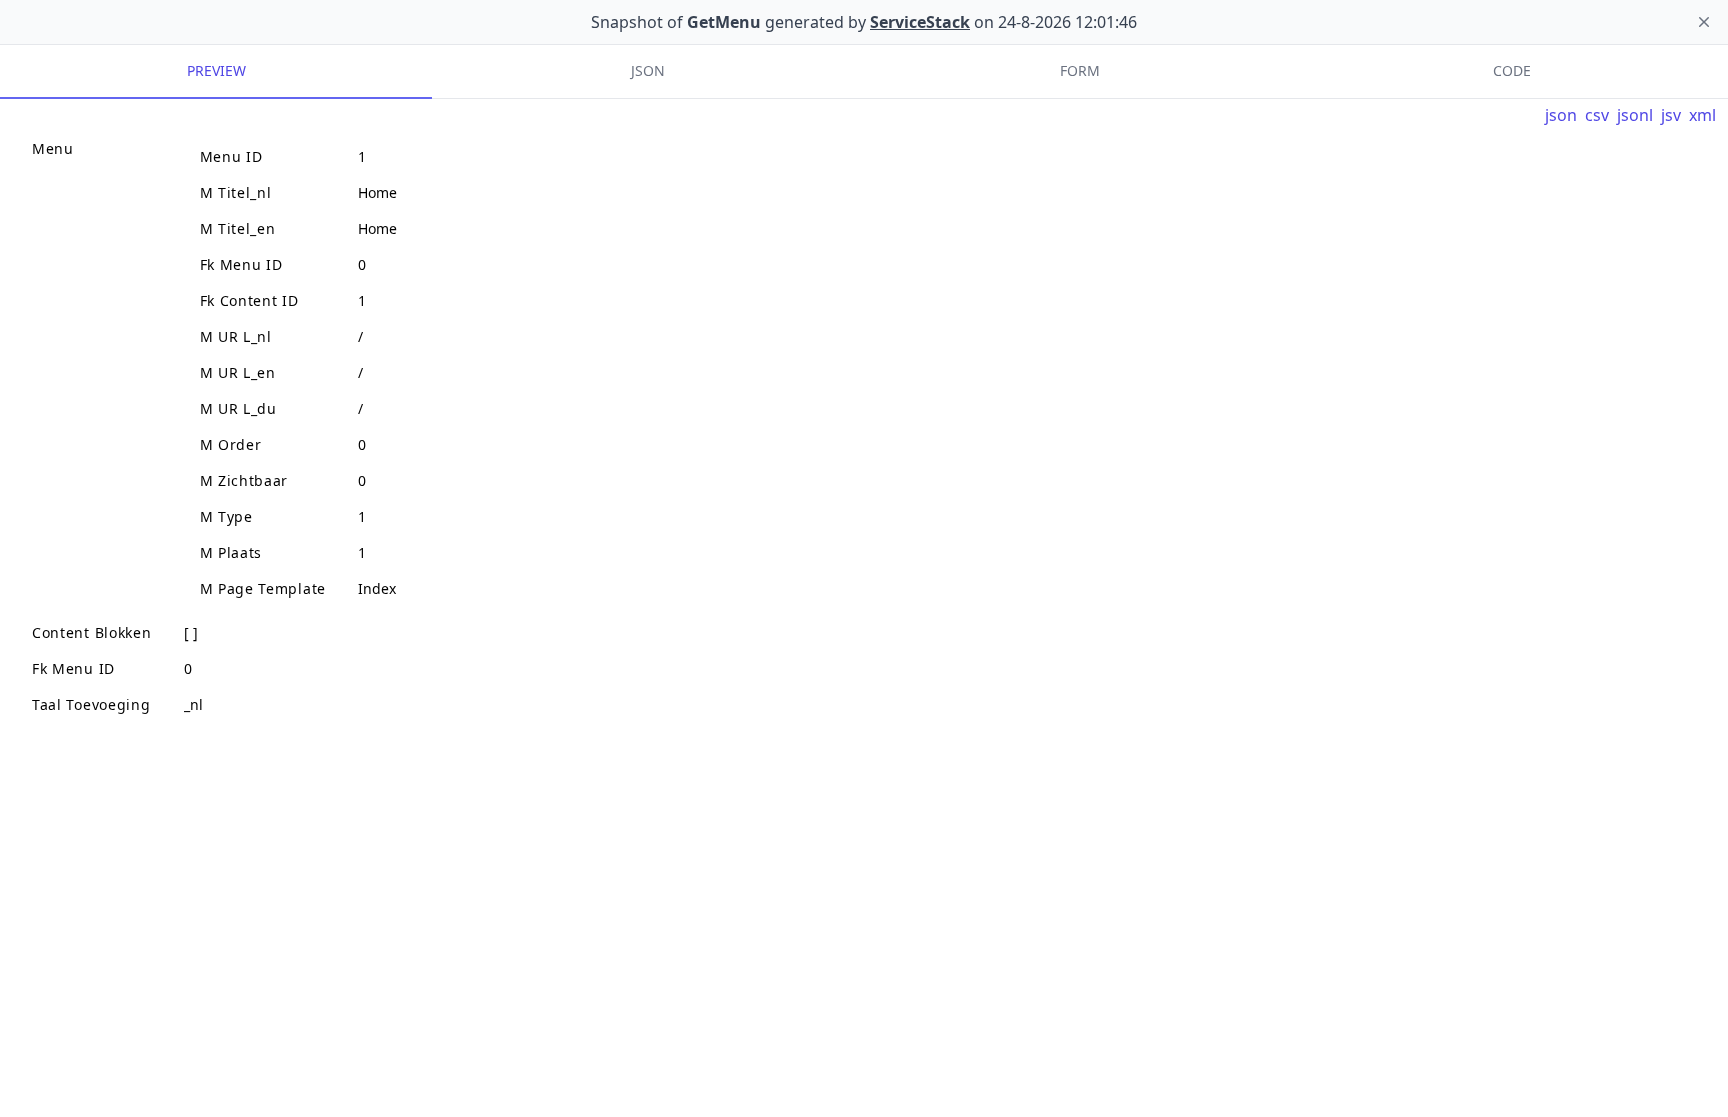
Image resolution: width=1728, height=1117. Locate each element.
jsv (1671, 115)
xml (1702, 115)
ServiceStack (920, 22)
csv (1597, 115)
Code (1512, 70)
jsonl (1635, 115)
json (1561, 115)
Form (1080, 70)
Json (648, 70)
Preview (216, 70)
